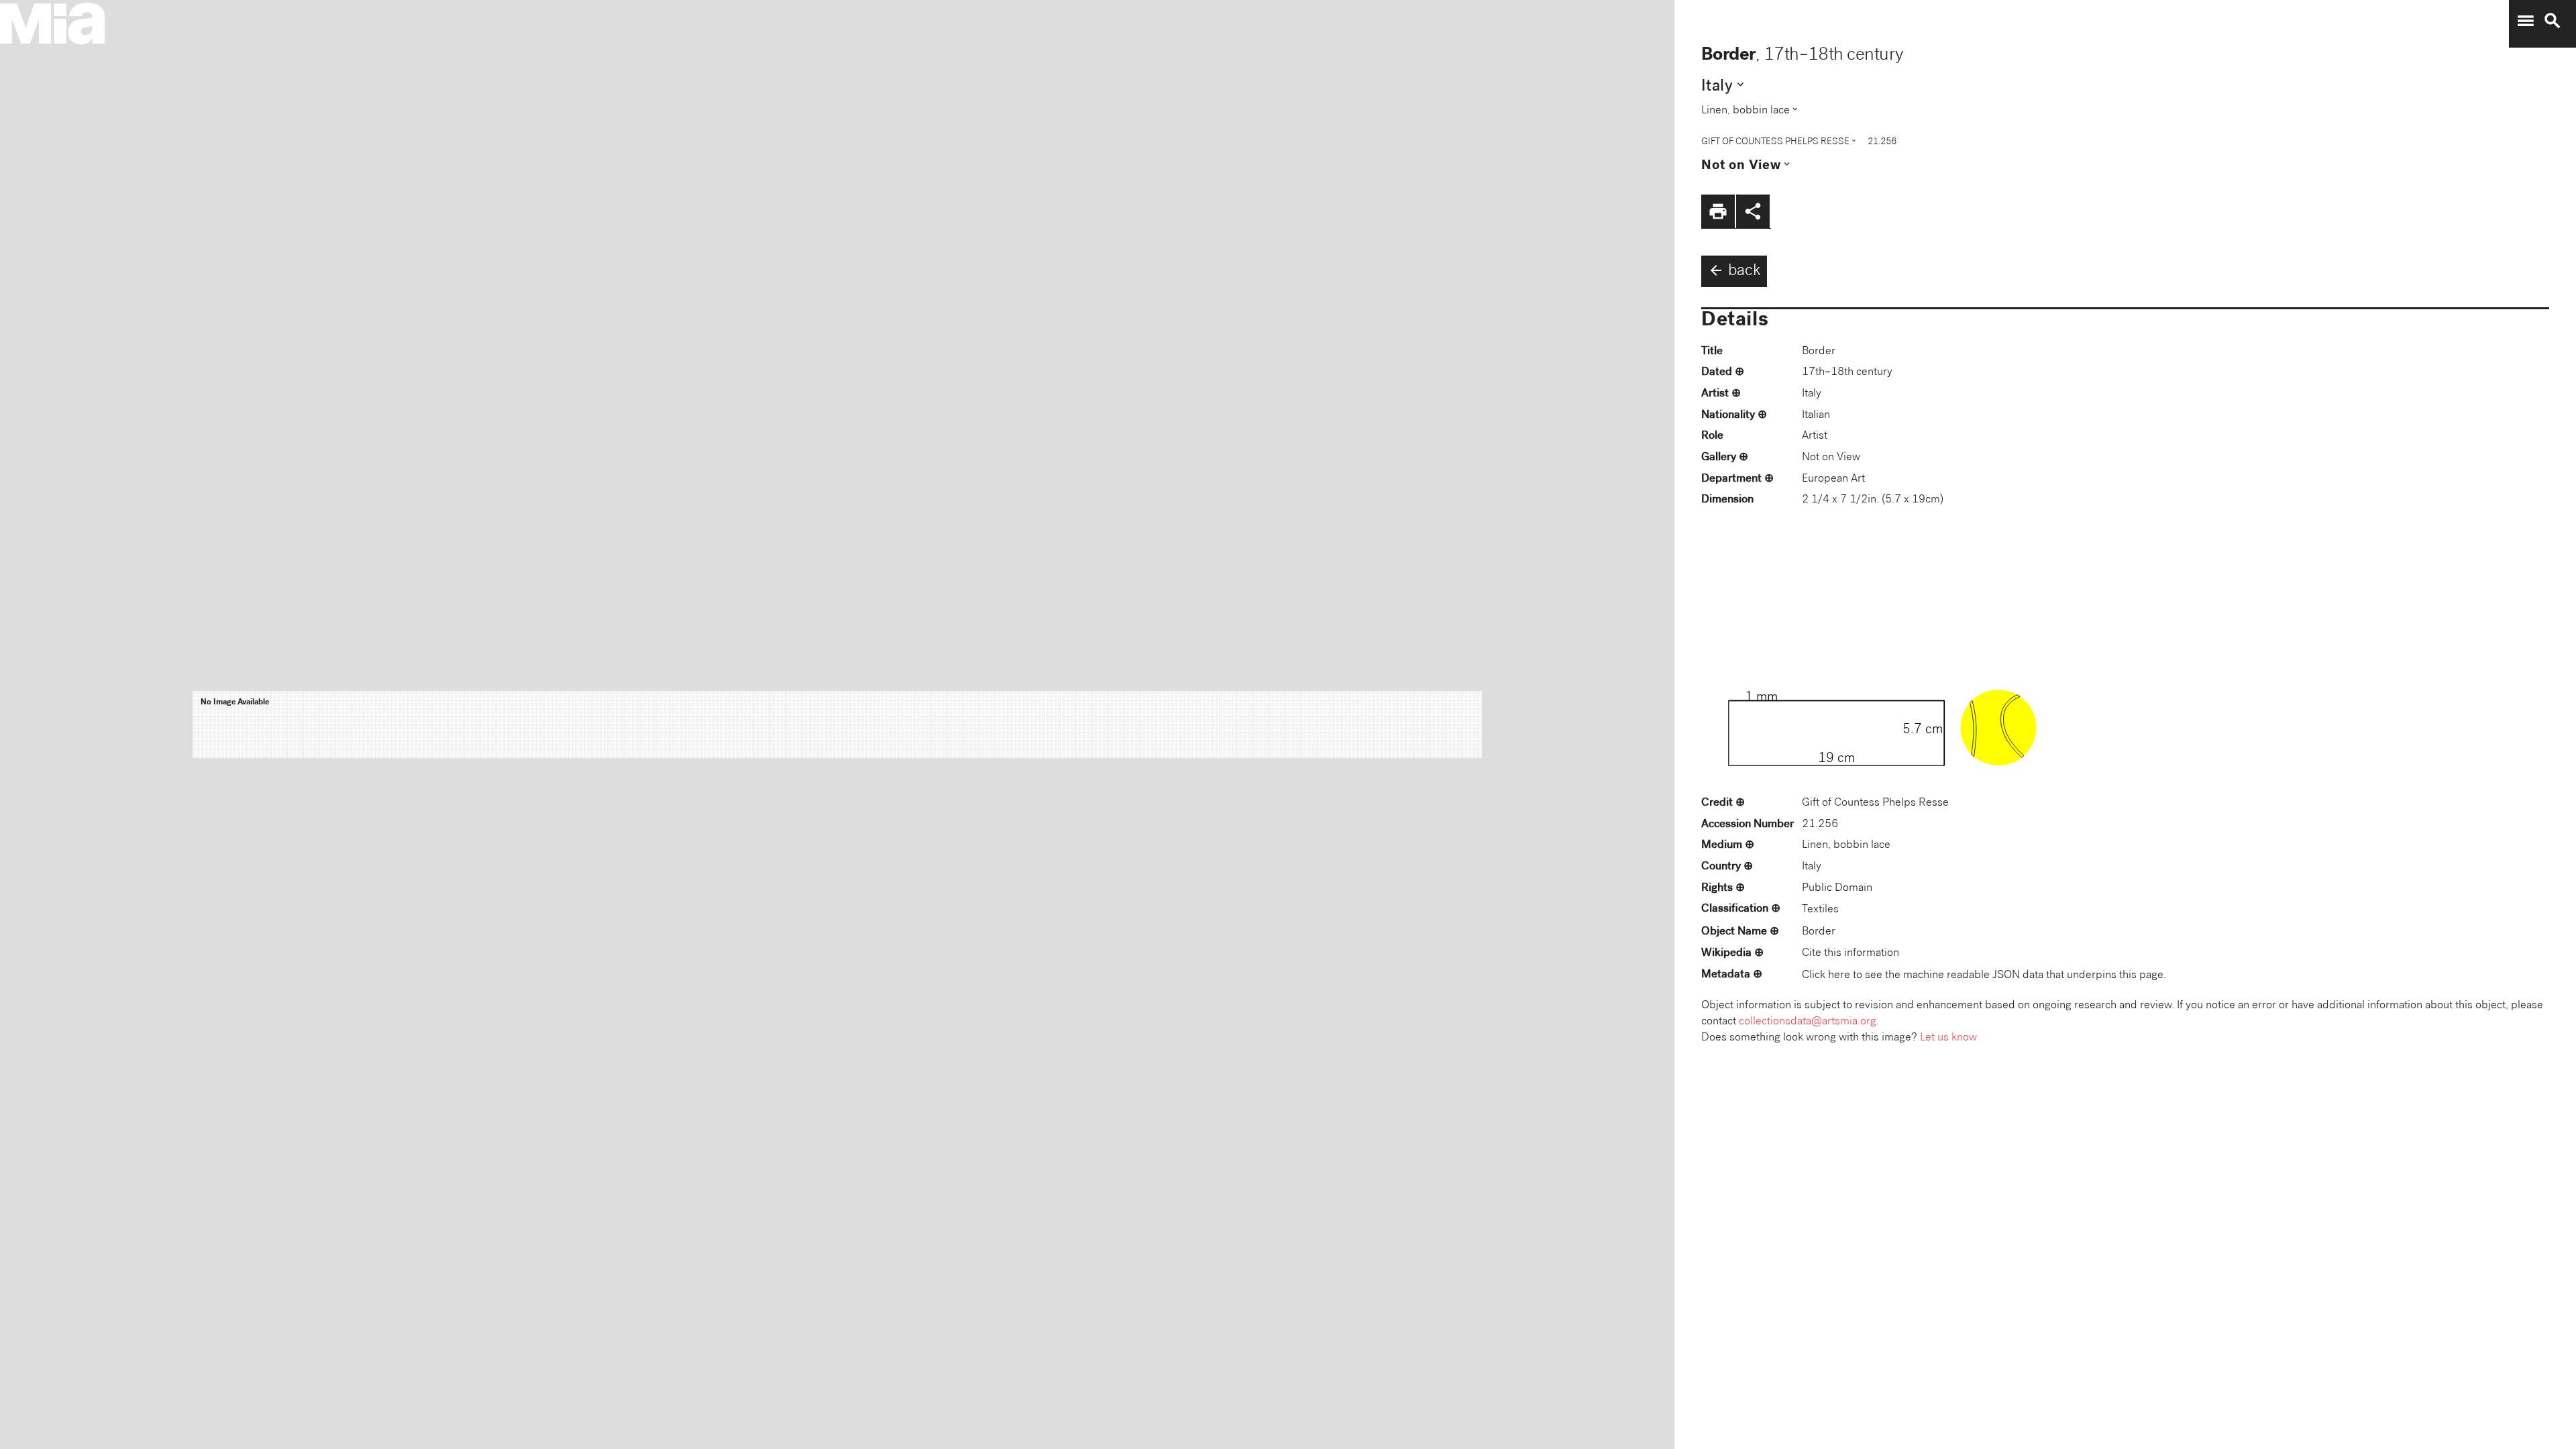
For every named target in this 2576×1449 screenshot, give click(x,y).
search (2553, 21)
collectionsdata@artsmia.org (1808, 1022)
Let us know (1948, 1038)
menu (2526, 21)
